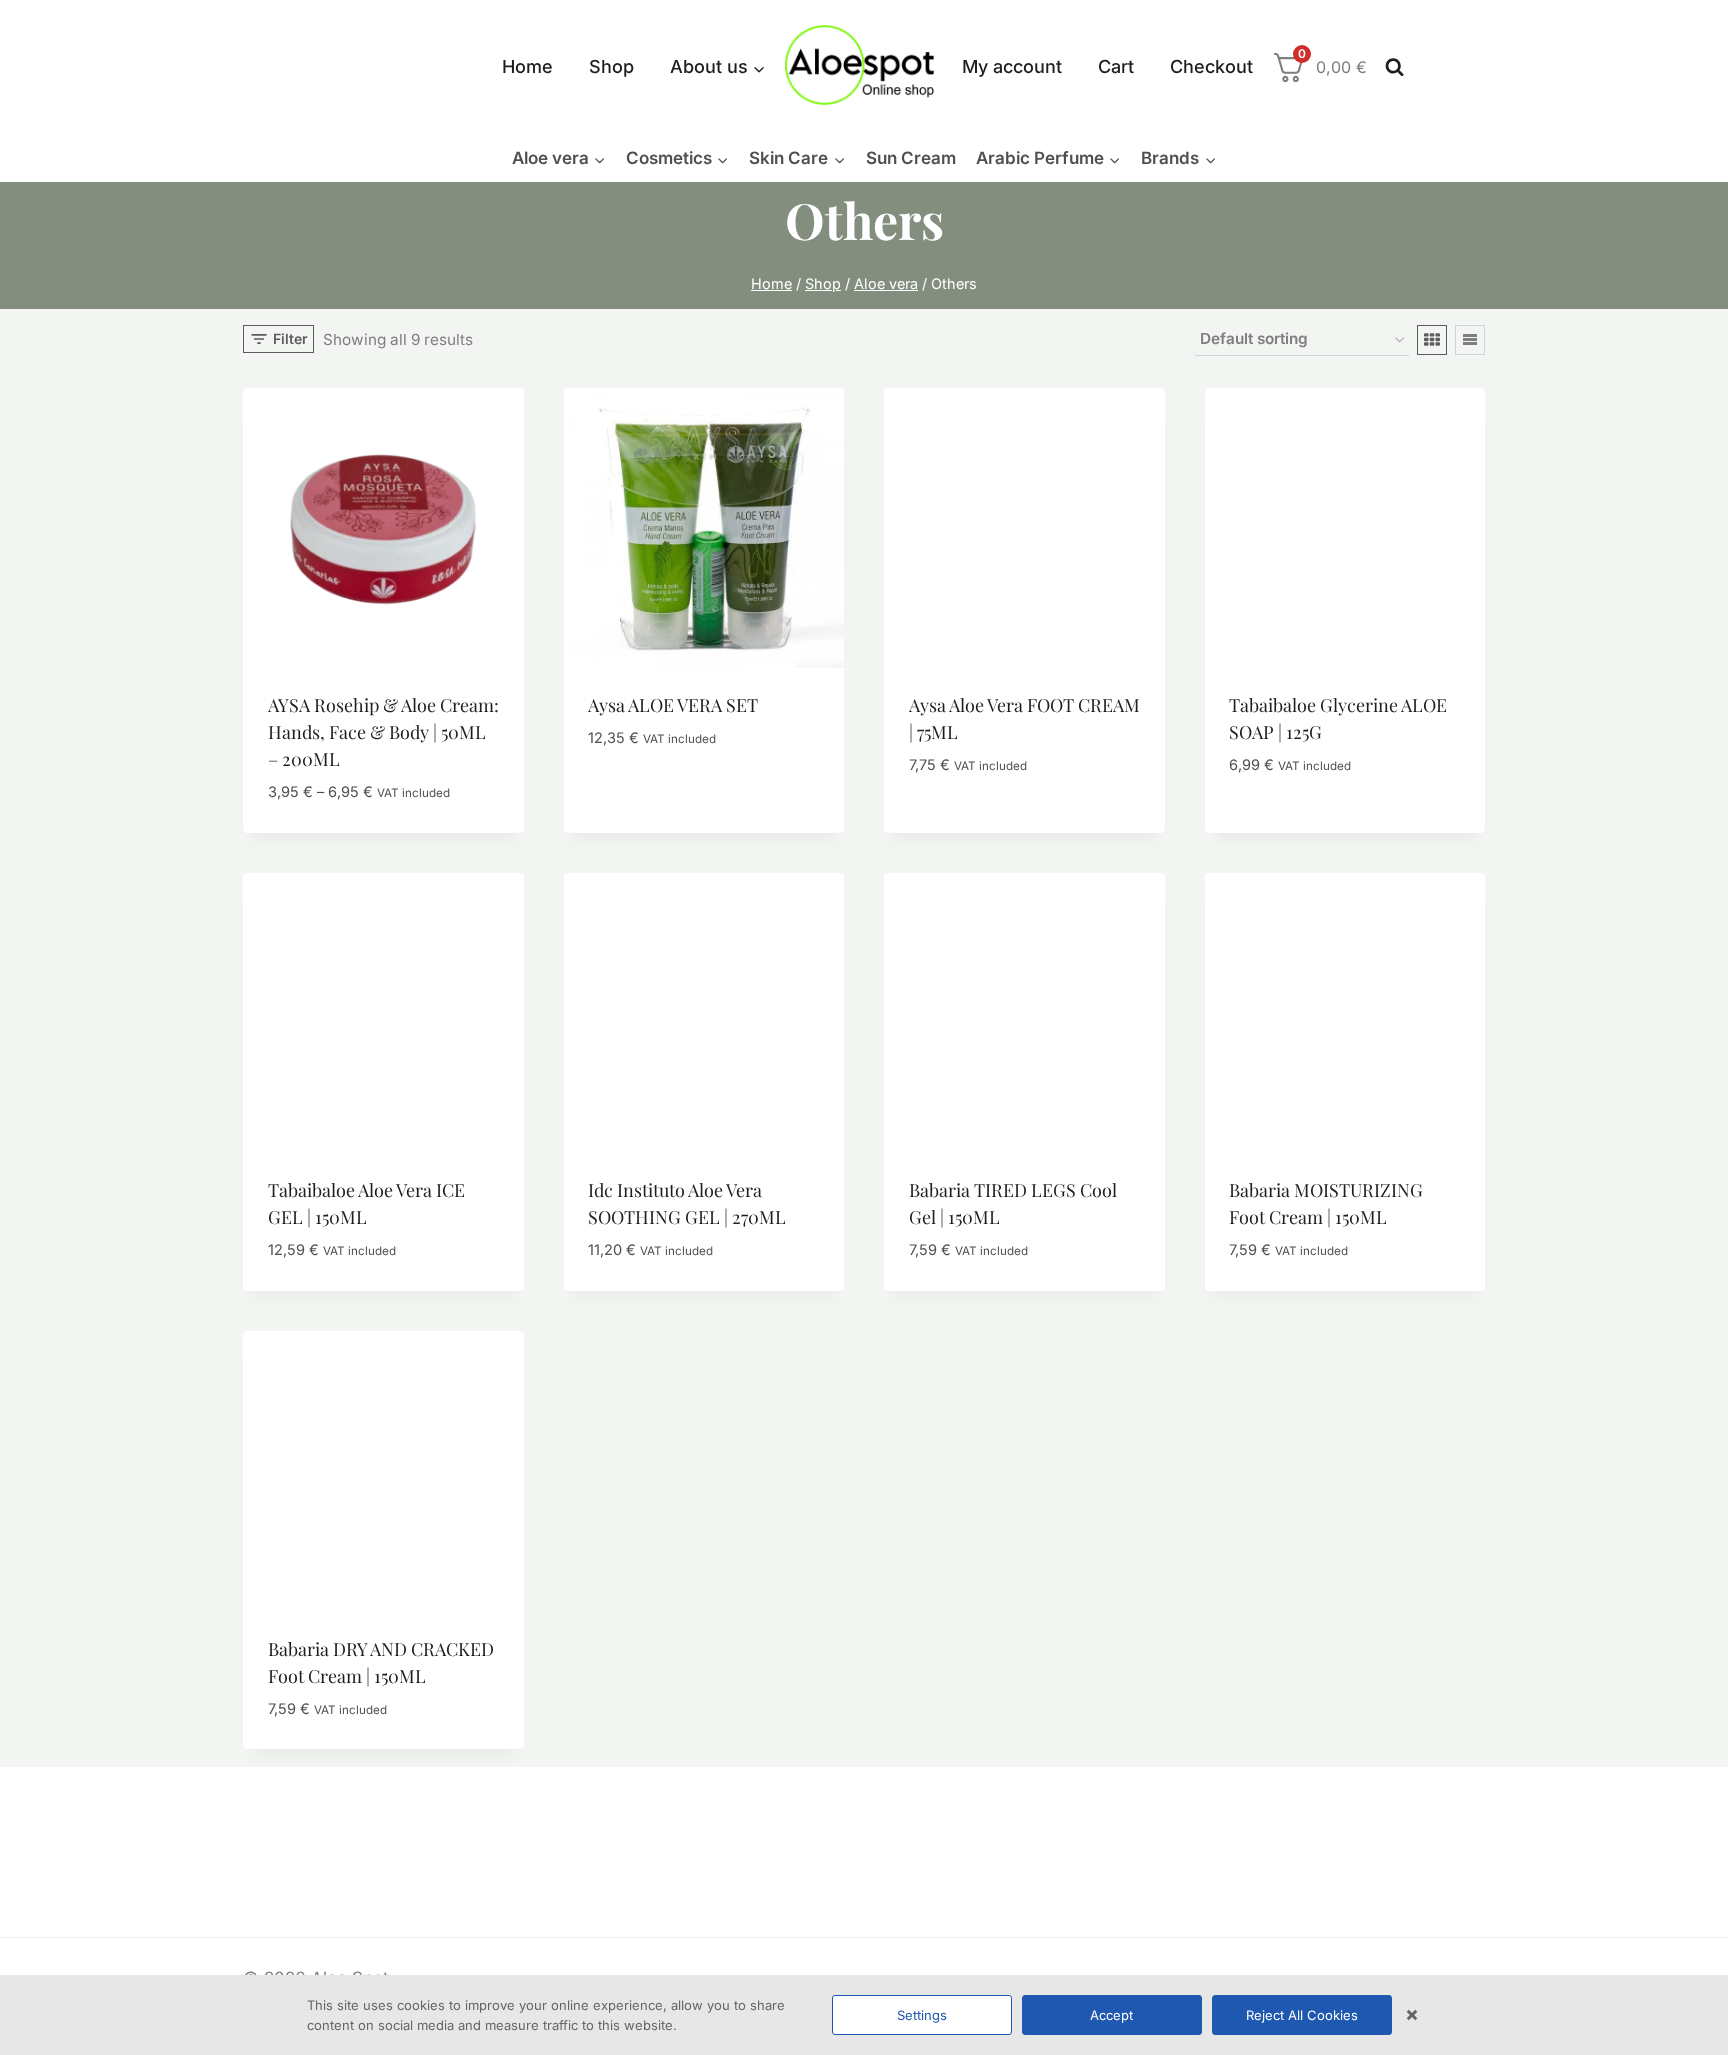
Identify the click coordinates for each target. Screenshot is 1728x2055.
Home (527, 66)
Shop (611, 66)
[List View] (1470, 340)
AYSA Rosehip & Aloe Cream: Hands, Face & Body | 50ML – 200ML (383, 732)
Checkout (1211, 66)
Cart (1116, 66)
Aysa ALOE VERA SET (673, 705)
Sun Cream (911, 158)
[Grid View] (1432, 340)
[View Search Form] (1390, 67)
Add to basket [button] (647, 798)
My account (1012, 66)
